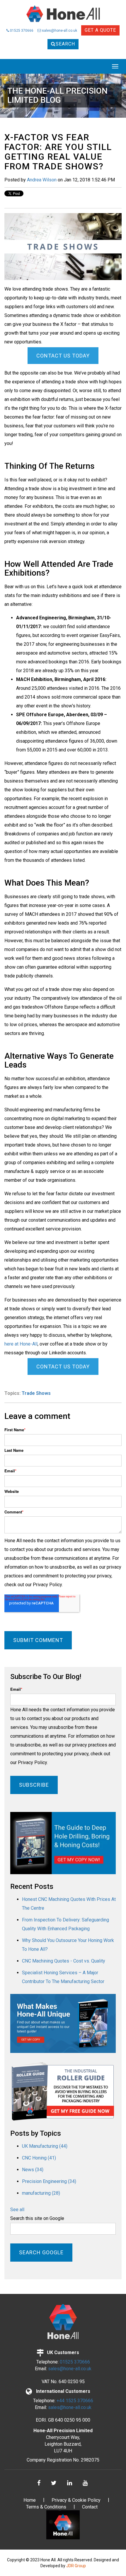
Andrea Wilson (42, 180)
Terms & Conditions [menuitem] (46, 2507)
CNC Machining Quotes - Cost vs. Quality (64, 1961)
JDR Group (76, 2566)
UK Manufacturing (45, 2146)
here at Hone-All (21, 1344)
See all (17, 2210)
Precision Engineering (49, 2181)
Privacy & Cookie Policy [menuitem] (76, 2500)
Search (65, 44)
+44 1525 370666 (75, 2401)
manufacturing (41, 2193)
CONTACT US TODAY (63, 356)
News (33, 2170)
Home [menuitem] (30, 2500)
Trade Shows (36, 1393)
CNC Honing (39, 2158)
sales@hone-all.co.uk (59, 31)
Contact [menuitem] (90, 2507)
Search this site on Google (37, 2218)
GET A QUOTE (100, 30)
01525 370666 (21, 31)
